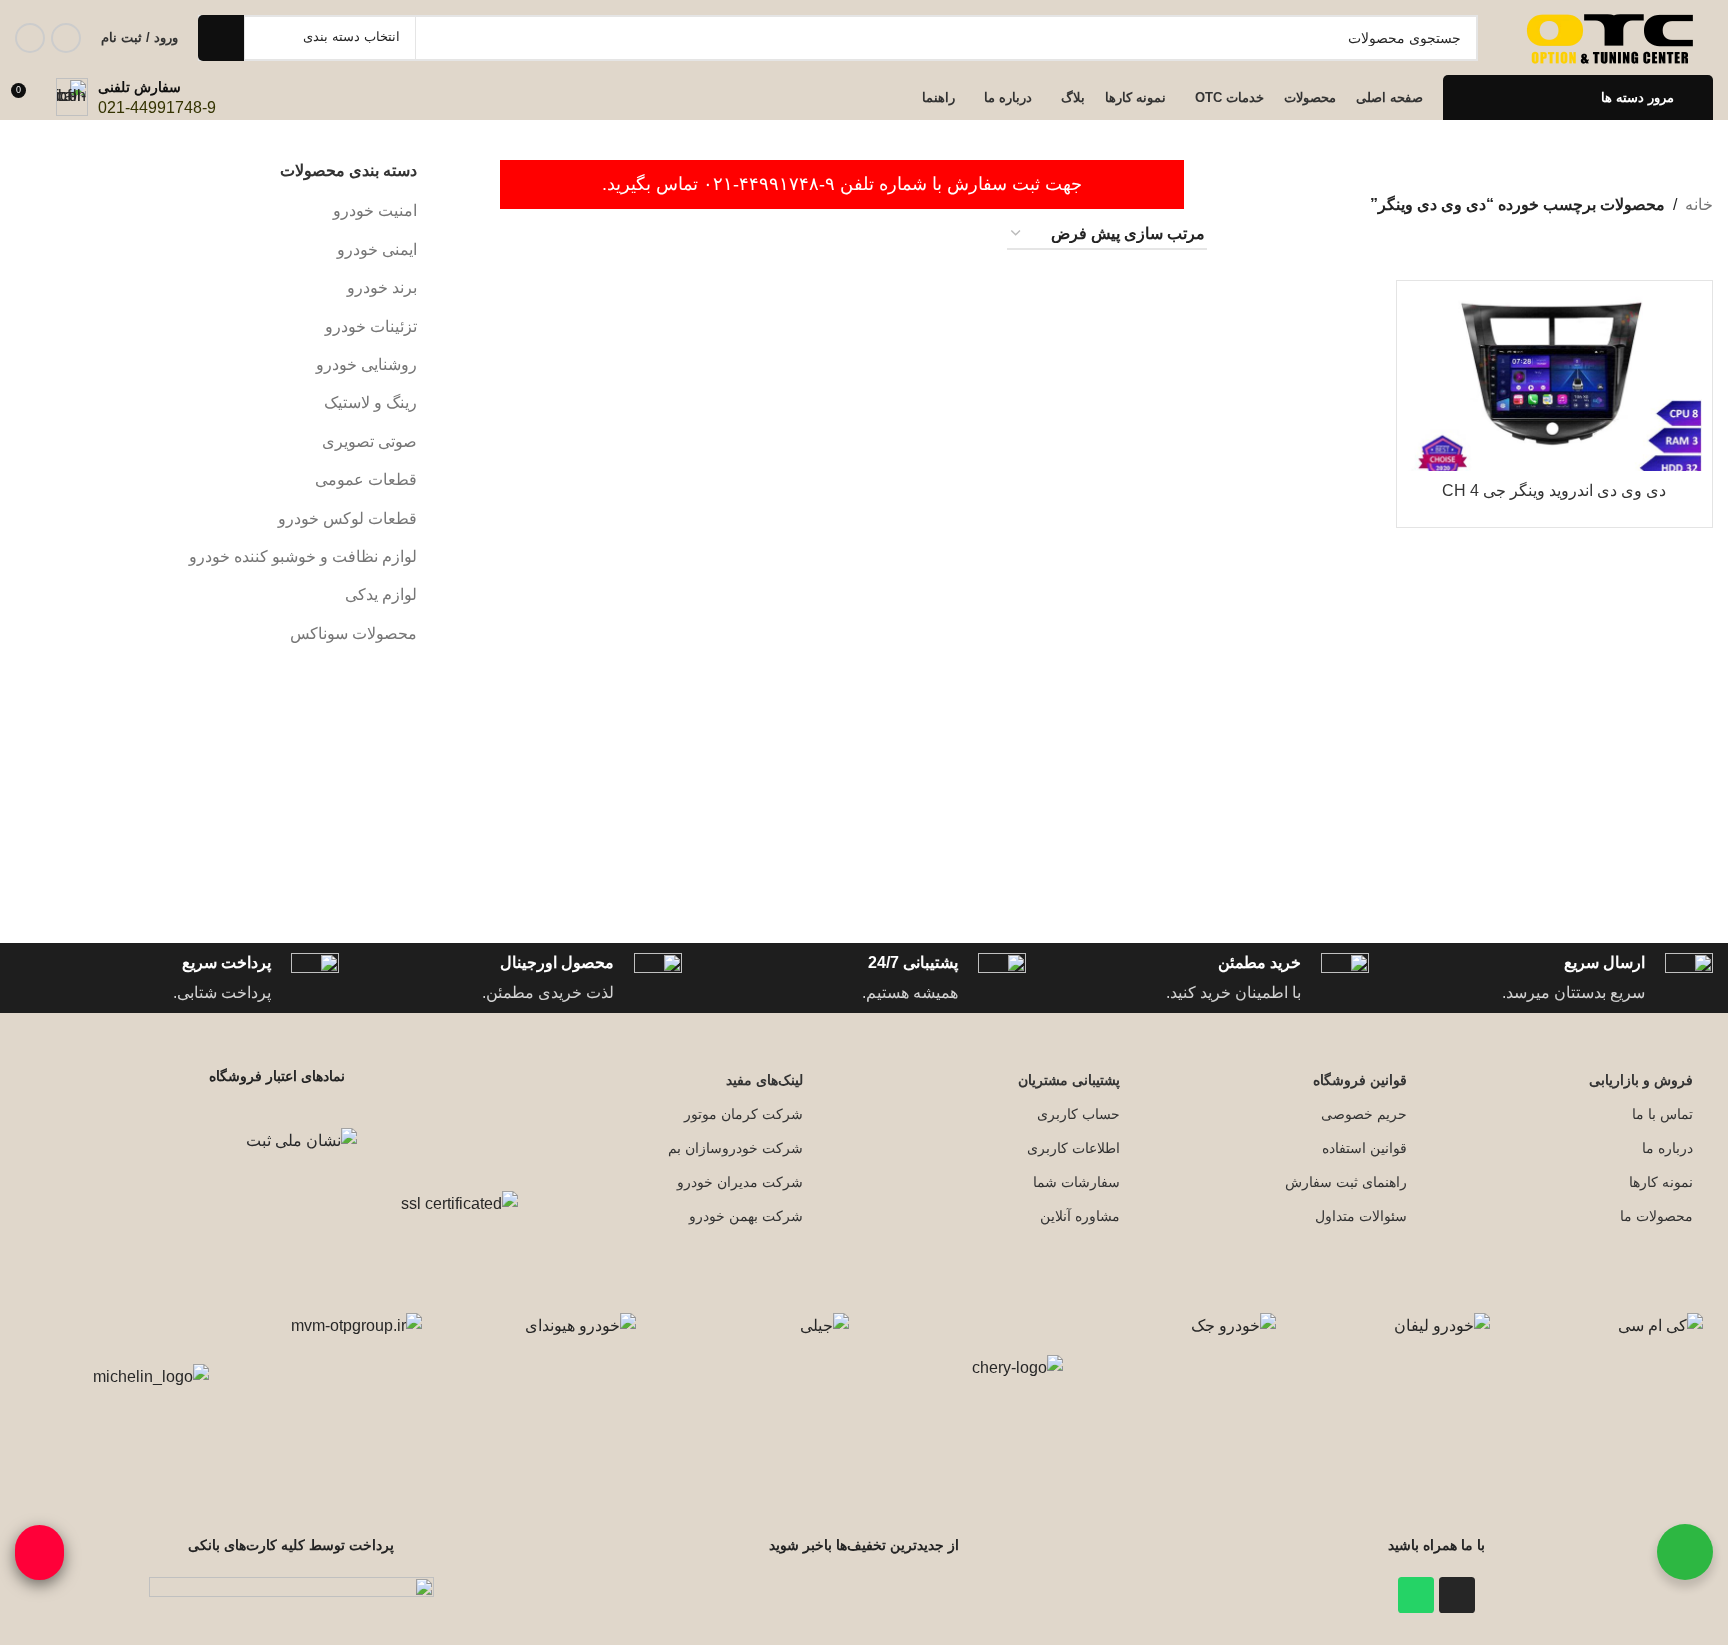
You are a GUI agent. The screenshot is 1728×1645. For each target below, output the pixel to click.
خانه (1699, 204)
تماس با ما (1662, 1114)
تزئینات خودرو (371, 326)
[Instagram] (1457, 1595)
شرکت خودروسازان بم (735, 1148)
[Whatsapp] (1416, 1595)
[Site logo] (1613, 36)
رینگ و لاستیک (370, 402)
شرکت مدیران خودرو (740, 1182)
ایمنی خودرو (377, 249)
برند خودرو (382, 287)
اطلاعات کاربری (1073, 1148)
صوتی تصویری (369, 441)
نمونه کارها (1661, 1182)
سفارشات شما (1076, 1182)
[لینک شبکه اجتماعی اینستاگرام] (66, 38)
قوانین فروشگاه (1359, 1080)
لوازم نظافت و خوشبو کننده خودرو (303, 556)
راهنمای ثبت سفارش (1345, 1182)
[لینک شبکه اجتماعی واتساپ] (30, 38)
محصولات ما (1656, 1216)
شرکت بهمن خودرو (746, 1216)
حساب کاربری (1078, 1114)
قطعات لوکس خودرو (347, 518)
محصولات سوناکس (353, 633)
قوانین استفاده (1364, 1148)
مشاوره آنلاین (1080, 1216)
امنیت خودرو (375, 210)
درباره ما (1667, 1148)
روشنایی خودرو (366, 364)
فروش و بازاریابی (1641, 1080)
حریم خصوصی (1363, 1114)
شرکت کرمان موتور (743, 1114)
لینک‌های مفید (764, 1080)
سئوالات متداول (1360, 1216)
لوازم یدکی (381, 594)
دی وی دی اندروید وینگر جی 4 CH (1554, 490)
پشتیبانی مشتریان (1069, 1080)
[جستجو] (221, 38)
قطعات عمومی (366, 479)
